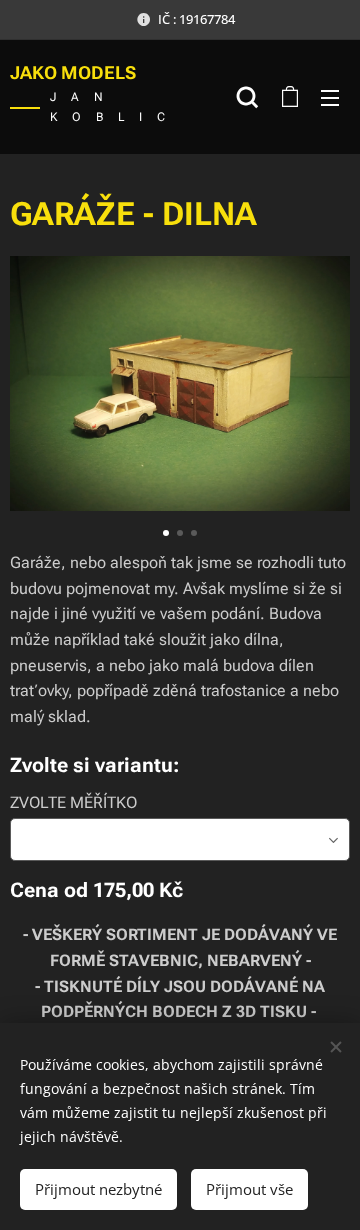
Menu (330, 97)
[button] (247, 97)
